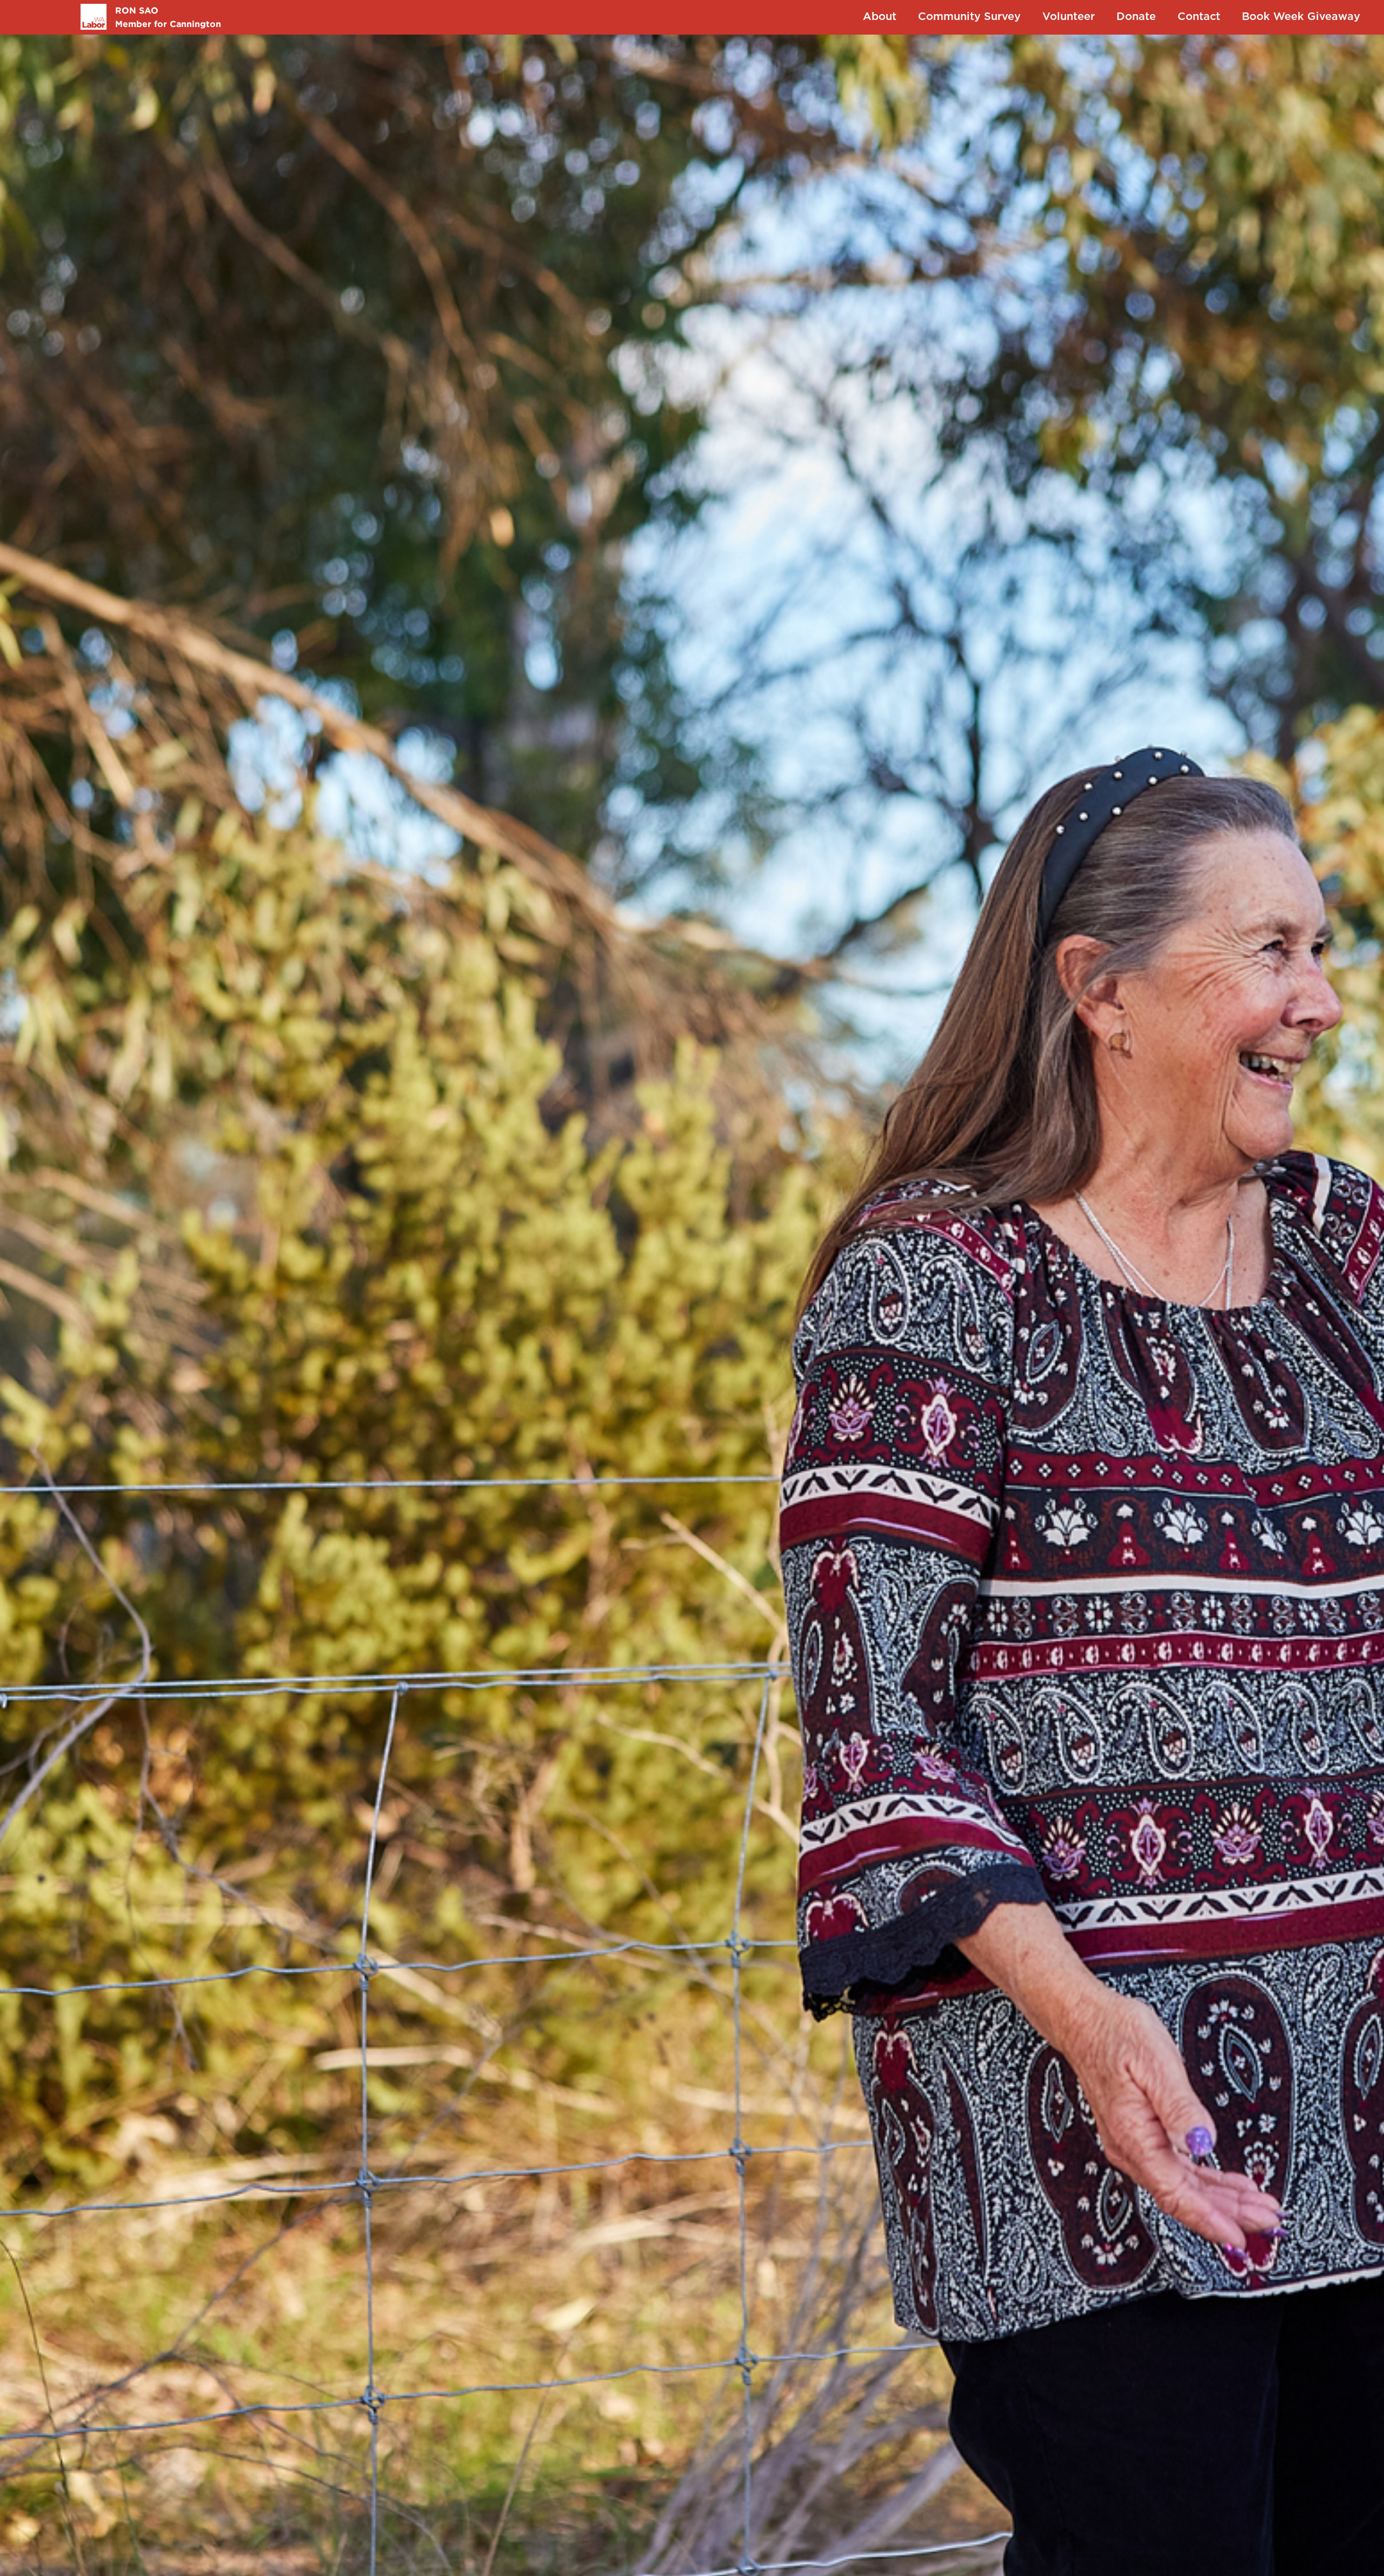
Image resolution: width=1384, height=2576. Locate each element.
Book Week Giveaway (1301, 17)
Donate (1136, 17)
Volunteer (1069, 17)
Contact (1199, 17)
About (880, 17)
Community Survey (969, 17)
